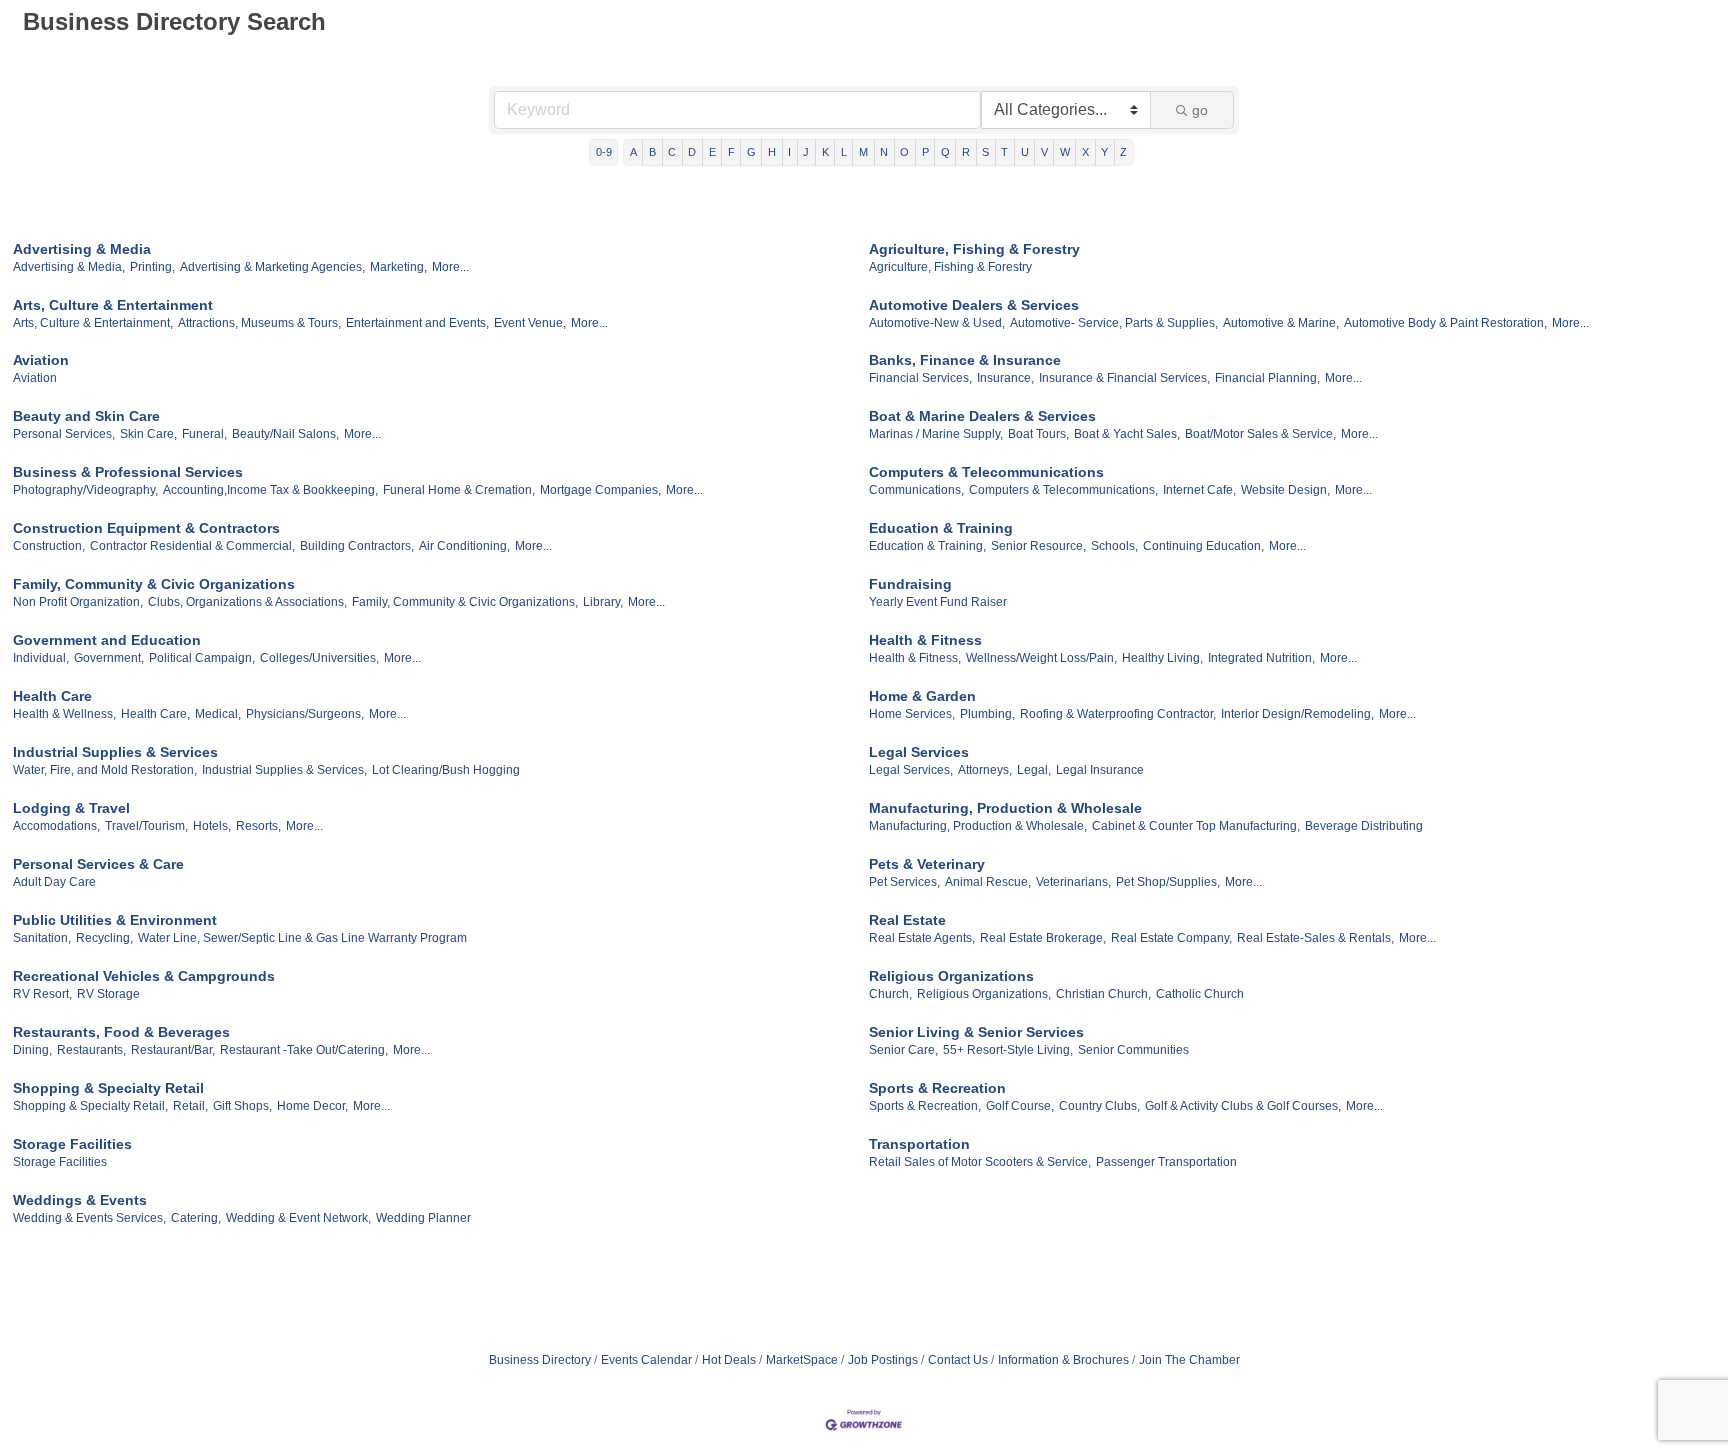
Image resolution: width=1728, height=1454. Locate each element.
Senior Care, (903, 1050)
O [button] (904, 152)
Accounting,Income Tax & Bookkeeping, (270, 490)
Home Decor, (312, 1106)
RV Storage (108, 994)
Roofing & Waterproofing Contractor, (1118, 714)
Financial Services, (920, 378)
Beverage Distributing (1364, 826)
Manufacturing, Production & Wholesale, (978, 826)
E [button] (712, 152)
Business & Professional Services (128, 472)
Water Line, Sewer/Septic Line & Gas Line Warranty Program (302, 938)
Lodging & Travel (71, 808)
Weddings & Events (80, 1200)
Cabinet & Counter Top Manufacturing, (1196, 826)
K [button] (825, 152)
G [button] (751, 152)
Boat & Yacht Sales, (1127, 434)
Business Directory (540, 1360)
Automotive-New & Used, (937, 323)
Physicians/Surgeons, (305, 714)
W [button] (1065, 152)
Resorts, (258, 826)
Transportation (919, 1144)
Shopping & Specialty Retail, (90, 1106)
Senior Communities (1133, 1050)
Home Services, (912, 714)
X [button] (1085, 152)
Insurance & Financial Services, (1124, 378)
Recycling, (104, 938)
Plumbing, (987, 714)
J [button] (806, 152)
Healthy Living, (1162, 658)
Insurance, (1005, 378)
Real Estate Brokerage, (1043, 938)
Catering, (196, 1218)
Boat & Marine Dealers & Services (982, 416)
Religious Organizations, (984, 994)
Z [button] (1123, 152)
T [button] (1004, 152)
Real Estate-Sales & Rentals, (1315, 938)
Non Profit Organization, (78, 602)
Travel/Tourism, (146, 826)
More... (450, 267)
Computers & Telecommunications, (1063, 490)
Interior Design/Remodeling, (1297, 714)
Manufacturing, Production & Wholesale (1005, 808)
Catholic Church (1200, 994)
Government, (109, 658)
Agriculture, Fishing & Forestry (974, 249)
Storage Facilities (72, 1144)
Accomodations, (56, 826)
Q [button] (945, 152)
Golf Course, (1020, 1106)
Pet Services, (904, 882)
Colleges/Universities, (319, 658)
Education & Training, (927, 546)
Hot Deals (729, 1360)
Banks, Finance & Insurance (965, 360)
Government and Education (107, 640)
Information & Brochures (1063, 1360)
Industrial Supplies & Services (115, 752)
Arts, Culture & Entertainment (113, 305)
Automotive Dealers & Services (974, 305)
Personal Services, (64, 434)
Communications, (916, 490)
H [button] (772, 152)
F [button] (731, 152)
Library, (603, 602)
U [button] (1025, 152)
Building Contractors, (357, 546)
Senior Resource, (1038, 546)
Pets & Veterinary (927, 864)
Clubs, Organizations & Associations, (247, 602)
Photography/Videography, (85, 490)
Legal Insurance (1100, 770)
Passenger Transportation (1166, 1162)
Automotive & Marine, (1281, 323)
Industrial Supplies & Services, (284, 770)
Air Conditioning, (464, 546)
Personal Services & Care (98, 864)
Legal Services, (911, 770)
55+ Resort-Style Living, (1008, 1050)
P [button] (925, 152)
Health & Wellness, (64, 714)
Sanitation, (42, 938)
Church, (890, 994)
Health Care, (155, 714)
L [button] (844, 152)
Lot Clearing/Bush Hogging (446, 770)
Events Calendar (646, 1360)
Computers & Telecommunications (986, 472)
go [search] (1200, 110)
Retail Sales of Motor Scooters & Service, (980, 1162)
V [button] (1044, 152)
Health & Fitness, (915, 658)
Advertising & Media (82, 249)
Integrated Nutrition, (1261, 658)
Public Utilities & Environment (115, 920)
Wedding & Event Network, (298, 1218)
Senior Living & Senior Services (976, 1032)
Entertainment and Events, (417, 323)
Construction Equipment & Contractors (146, 528)
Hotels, (212, 826)
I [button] (789, 152)
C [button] (672, 152)
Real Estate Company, (1171, 938)
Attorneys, (985, 770)
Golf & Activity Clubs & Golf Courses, (1243, 1106)
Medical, (218, 714)
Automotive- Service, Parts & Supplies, (1114, 323)
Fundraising (910, 584)
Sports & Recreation (937, 1088)
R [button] (966, 152)
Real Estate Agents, (922, 938)
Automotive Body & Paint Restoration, (1445, 323)
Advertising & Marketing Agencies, (272, 267)
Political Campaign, (202, 658)
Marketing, (398, 267)
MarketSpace (802, 1360)
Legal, (1034, 770)
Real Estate (907, 920)
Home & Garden (922, 696)
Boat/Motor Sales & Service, (1260, 434)
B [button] (652, 152)
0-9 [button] (604, 152)
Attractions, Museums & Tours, (259, 323)
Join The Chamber (1189, 1360)
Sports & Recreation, (925, 1106)
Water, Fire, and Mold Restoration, (105, 770)
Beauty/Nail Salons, (285, 434)
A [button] (633, 152)
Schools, (1114, 546)
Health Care (52, 696)
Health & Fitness (925, 640)
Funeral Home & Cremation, (459, 490)
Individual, (41, 658)
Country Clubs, (1099, 1106)
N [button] (884, 152)
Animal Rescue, (988, 882)
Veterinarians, (1073, 882)
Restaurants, (91, 1050)
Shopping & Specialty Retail (108, 1088)
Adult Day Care (54, 882)
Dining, (32, 1050)
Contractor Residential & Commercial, (192, 546)
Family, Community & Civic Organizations (154, 584)
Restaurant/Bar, (173, 1050)
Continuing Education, (1203, 546)
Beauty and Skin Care (86, 416)
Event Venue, (530, 323)
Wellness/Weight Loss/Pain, (1041, 658)
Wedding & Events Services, (89, 1218)
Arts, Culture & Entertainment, (93, 323)
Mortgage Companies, (600, 490)
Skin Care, (148, 434)
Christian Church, (1103, 994)
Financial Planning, (1267, 378)
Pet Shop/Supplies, (1168, 882)
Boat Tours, (1038, 434)
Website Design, (1285, 490)
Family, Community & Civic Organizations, (465, 602)
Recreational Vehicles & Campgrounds (144, 976)
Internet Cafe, (1199, 490)
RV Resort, (42, 994)
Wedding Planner (423, 1218)
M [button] (863, 152)
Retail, (190, 1106)
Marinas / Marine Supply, (936, 434)
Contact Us (958, 1360)
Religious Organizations (951, 976)
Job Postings (883, 1360)
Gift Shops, (242, 1106)
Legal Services (919, 752)
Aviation (41, 360)
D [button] (692, 152)
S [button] (985, 152)
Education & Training (941, 528)
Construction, (49, 546)
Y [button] (1104, 152)
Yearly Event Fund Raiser (938, 602)
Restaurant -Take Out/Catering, (304, 1050)
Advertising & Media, (69, 267)
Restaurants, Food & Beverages (121, 1032)
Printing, (152, 267)
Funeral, (204, 434)
